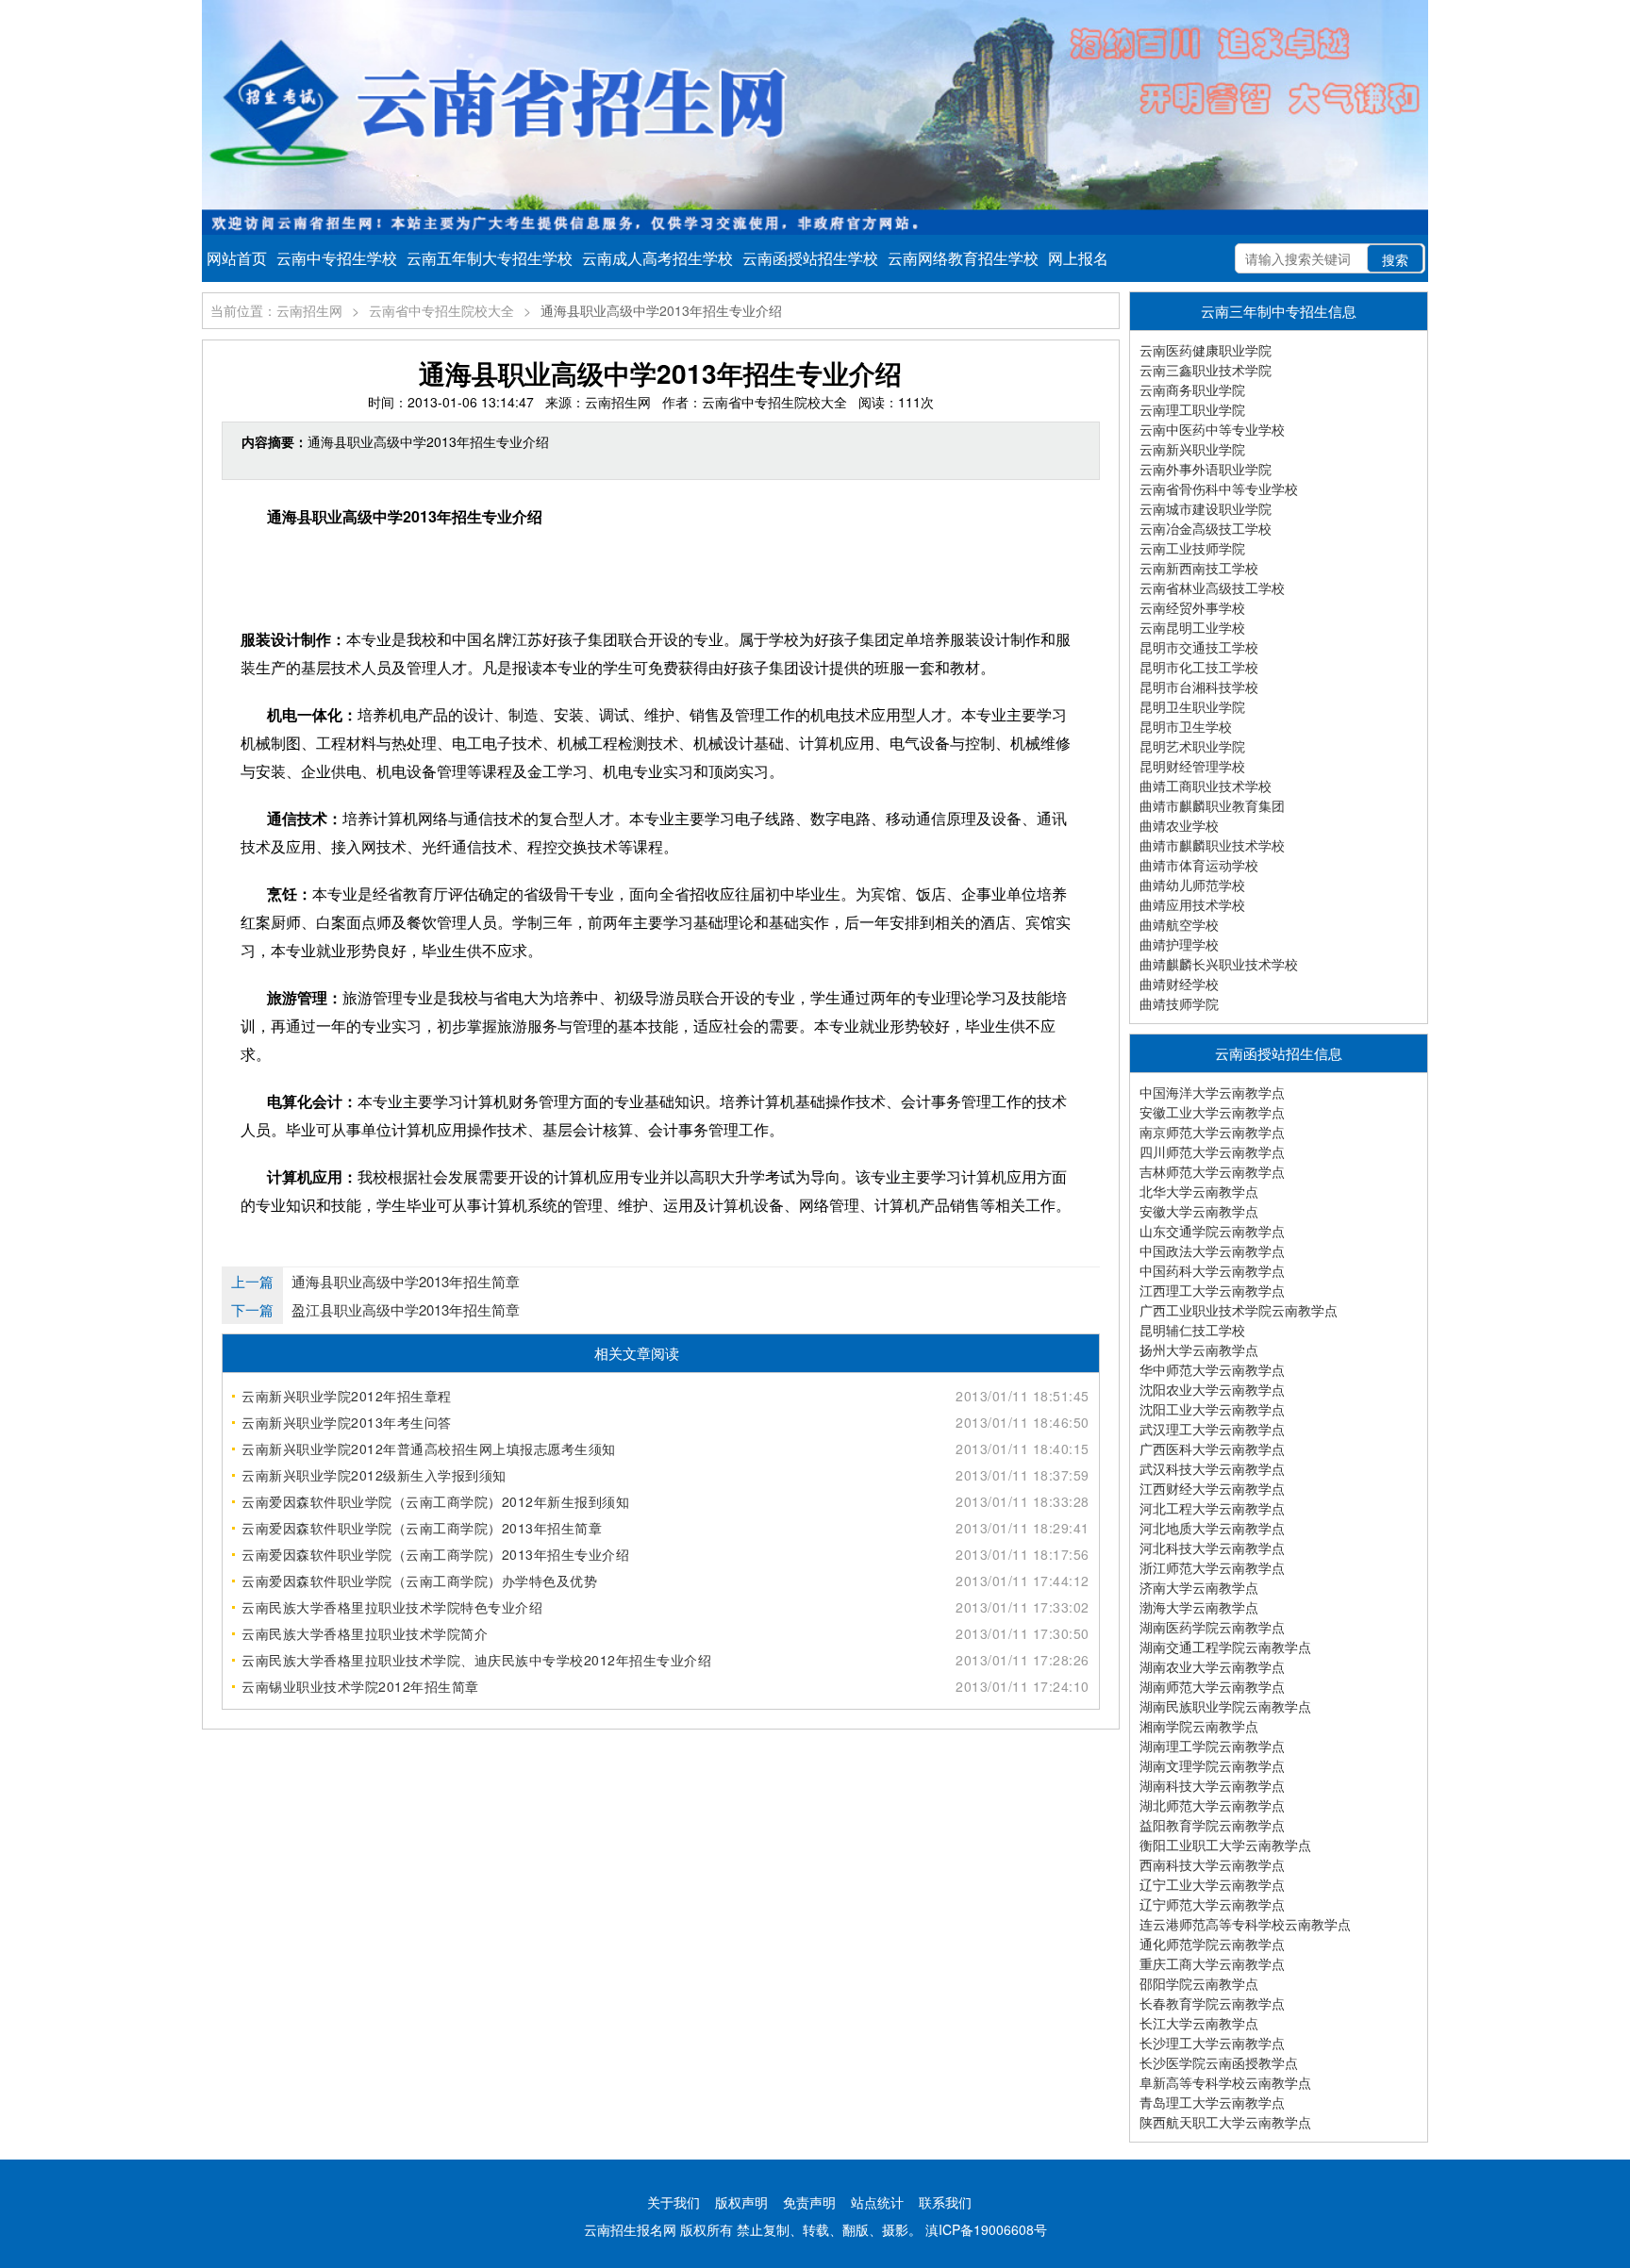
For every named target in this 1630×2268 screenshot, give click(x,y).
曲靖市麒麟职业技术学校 (1212, 845)
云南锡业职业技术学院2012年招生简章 (360, 1686)
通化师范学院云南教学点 (1212, 1944)
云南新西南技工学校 (1199, 568)
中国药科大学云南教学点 (1212, 1270)
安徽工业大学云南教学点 (1212, 1112)
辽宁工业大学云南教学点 (1212, 1884)
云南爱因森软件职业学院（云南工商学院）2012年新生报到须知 (435, 1501)
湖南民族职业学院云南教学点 (1225, 1706)
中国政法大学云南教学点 (1212, 1250)
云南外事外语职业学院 (1206, 469)
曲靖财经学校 (1179, 984)
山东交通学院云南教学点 (1212, 1231)
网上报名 (1078, 258)
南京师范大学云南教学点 (1212, 1132)
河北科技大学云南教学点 (1212, 1548)
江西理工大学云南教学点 (1212, 1290)
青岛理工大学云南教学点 (1212, 2102)
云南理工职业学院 (1192, 409)
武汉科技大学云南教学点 (1212, 1468)
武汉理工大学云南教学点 (1212, 1429)
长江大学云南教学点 (1199, 2023)
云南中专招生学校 (337, 258)
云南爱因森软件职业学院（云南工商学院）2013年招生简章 (422, 1528)
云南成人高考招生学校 (657, 258)
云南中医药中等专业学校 (1212, 429)
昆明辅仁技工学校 (1192, 1330)
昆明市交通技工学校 (1199, 647)
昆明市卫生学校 (1186, 726)
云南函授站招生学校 (810, 258)
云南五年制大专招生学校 (490, 258)
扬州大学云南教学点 (1199, 1349)
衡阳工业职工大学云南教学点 (1225, 1845)
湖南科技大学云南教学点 (1212, 1785)
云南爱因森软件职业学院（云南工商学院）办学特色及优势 (419, 1581)
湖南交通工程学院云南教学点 (1225, 1647)
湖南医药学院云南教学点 (1212, 1627)
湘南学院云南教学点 (1199, 1726)
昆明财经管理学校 (1192, 766)
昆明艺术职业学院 (1192, 746)
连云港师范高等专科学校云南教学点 (1245, 1924)
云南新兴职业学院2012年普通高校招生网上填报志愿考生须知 (429, 1449)
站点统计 (877, 2202)
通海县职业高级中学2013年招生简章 (406, 1281)
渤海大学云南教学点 (1199, 1607)
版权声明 (741, 2202)
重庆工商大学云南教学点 (1212, 1963)
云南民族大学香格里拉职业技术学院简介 (365, 1633)
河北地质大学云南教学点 (1212, 1528)
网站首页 (237, 258)
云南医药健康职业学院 (1206, 350)
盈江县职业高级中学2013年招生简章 (406, 1309)
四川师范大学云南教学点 (1212, 1151)
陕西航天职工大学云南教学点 (1225, 2122)
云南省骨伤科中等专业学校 (1219, 488)
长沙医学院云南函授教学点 (1219, 2062)
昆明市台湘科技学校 (1199, 687)
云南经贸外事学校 (1192, 607)
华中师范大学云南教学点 (1212, 1369)
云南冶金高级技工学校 (1206, 528)
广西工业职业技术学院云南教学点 (1239, 1310)
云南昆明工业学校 (1192, 627)
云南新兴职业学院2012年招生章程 (347, 1396)
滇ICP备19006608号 (986, 2229)
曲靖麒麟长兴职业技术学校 (1219, 964)
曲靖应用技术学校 (1192, 904)
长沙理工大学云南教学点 (1212, 2043)
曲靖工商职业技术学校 (1206, 786)
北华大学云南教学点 (1199, 1191)
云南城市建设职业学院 (1206, 508)
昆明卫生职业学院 (1192, 706)
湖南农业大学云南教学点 (1212, 1666)
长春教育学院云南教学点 (1212, 2003)
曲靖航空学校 (1179, 924)
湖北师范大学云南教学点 (1212, 1805)
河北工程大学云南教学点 (1212, 1508)
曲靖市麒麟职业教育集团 (1212, 805)
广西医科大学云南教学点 (1212, 1449)
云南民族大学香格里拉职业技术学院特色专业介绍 (392, 1607)
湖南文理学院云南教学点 (1212, 1765)
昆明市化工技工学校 (1199, 667)
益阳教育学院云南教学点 (1212, 1825)
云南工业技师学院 (1192, 548)
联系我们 (945, 2202)
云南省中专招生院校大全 (441, 310)
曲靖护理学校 (1179, 944)
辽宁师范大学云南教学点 (1212, 1904)
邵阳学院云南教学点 (1199, 1983)
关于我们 (674, 2202)
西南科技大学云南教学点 (1212, 1864)
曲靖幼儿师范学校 (1192, 885)
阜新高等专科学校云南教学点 (1225, 2082)
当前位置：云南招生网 (276, 310)
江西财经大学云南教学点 (1212, 1488)
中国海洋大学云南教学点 (1212, 1092)
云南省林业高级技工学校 (1212, 588)
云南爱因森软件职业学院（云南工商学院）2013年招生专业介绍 (435, 1554)
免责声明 (809, 2202)
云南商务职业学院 (1192, 389)
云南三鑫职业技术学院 (1206, 370)
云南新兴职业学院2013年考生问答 (347, 1422)
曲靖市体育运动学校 (1199, 865)
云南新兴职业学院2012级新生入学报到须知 (374, 1475)
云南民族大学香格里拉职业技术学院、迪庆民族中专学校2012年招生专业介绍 (476, 1660)
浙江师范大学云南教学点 (1212, 1567)
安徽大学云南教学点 (1199, 1211)
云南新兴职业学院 (1192, 449)
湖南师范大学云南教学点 (1212, 1686)
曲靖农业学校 (1179, 825)
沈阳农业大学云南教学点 (1212, 1389)
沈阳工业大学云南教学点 (1212, 1409)
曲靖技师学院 (1179, 1003)
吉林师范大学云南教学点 (1212, 1171)
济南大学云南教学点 (1199, 1587)
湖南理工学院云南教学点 (1212, 1746)
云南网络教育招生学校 (963, 258)
